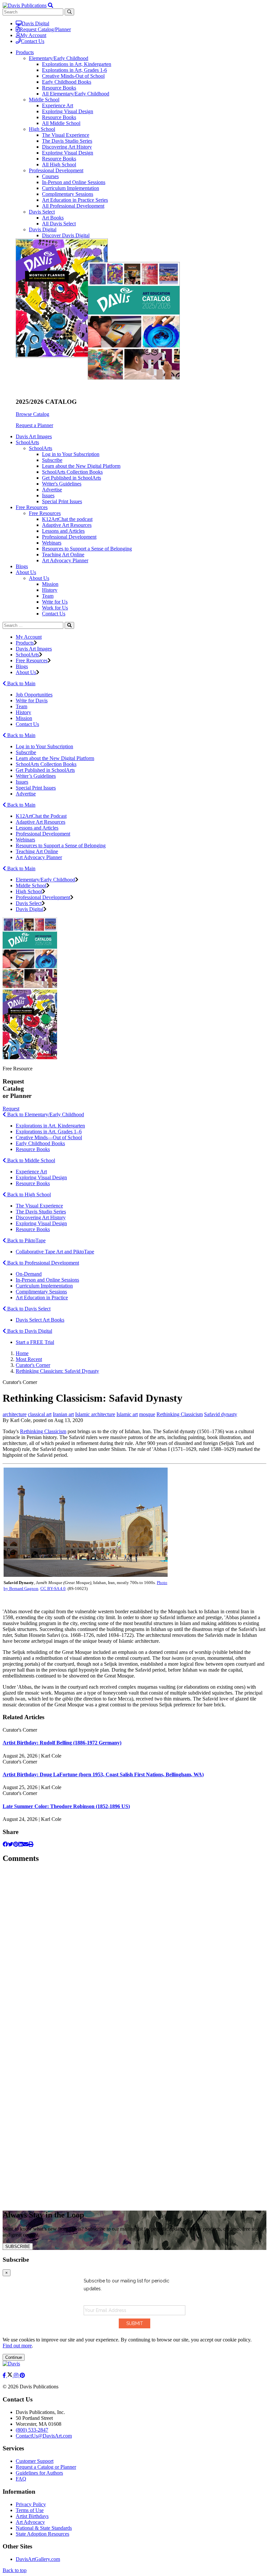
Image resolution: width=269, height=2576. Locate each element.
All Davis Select (59, 224)
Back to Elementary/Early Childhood (45, 1114)
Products (25, 643)
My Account (33, 35)
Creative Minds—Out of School (49, 1137)
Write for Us (55, 602)
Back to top (15, 2570)
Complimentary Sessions (68, 194)
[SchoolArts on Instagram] (17, 2375)
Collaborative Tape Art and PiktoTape (55, 1252)
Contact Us (33, 41)
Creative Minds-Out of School (73, 76)
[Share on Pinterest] (16, 1844)
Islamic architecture (95, 1414)
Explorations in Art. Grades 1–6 (49, 1132)
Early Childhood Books (67, 82)
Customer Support (35, 2461)
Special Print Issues (62, 501)
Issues (48, 495)
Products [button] (25, 52)
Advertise (52, 490)
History (50, 590)
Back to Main (21, 683)
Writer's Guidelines (62, 484)
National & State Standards (44, 2528)
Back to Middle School (31, 1160)
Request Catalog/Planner (45, 29)
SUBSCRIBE (18, 2246)
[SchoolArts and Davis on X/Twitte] (10, 2375)
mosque (147, 1414)
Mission (50, 584)
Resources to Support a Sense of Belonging (87, 549)
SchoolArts (41, 448)
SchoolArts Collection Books (72, 472)
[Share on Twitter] (10, 1844)
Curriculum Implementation (71, 188)
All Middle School (61, 123)
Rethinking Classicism (180, 1414)
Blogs (22, 566)
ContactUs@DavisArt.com (44, 2436)
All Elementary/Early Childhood (76, 94)
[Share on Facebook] (5, 1844)
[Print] (31, 1844)
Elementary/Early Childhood (59, 58)
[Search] (69, 625)
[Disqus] (134, 1951)
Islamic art (127, 1414)
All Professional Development (73, 206)
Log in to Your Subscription (71, 454)
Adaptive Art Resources (67, 525)
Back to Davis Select (28, 1309)
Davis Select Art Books (40, 1320)
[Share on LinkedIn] (21, 1844)
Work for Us (55, 608)
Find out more (17, 2346)
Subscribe (52, 460)
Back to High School (28, 1195)
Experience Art (58, 105)
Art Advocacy (30, 2522)
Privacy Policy (31, 2504)
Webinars (52, 543)
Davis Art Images (34, 436)
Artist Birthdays (32, 2516)
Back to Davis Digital (29, 1331)
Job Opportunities (34, 695)
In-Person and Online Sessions (74, 182)
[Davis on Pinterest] (22, 2375)
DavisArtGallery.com (38, 2559)
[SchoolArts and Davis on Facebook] (5, 2375)
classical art (40, 1414)
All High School (59, 165)
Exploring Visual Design (68, 111)
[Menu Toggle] (51, 5)
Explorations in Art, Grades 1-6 (74, 70)
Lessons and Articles (63, 531)
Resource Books (59, 88)
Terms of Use (30, 2510)
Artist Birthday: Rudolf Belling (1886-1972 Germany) (62, 1743)
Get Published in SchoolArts (72, 478)
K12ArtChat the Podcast (41, 816)
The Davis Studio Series (67, 141)
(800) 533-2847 (32, 2430)
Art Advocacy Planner (65, 560)
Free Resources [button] (32, 507)
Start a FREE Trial (35, 1342)
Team (48, 596)
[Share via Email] (26, 1844)
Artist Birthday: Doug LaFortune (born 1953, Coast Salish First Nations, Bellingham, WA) (103, 1774)
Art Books (53, 218)
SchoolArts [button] (27, 442)
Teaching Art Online (63, 555)
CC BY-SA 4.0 (53, 1588)
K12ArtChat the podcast (67, 519)
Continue (14, 2357)
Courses (50, 176)
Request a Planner (34, 425)
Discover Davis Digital (66, 235)
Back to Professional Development (42, 1263)
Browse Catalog (32, 414)
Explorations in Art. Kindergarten (50, 1126)
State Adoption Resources (42, 2534)
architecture (15, 1414)
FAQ (21, 2479)
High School (42, 129)
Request (11, 1109)
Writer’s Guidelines (36, 776)
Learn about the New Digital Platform (81, 466)
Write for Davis (32, 701)
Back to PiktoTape (26, 1240)
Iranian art (63, 1414)
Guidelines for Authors (39, 2473)
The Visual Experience (66, 135)
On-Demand (29, 1274)
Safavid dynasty (221, 1414)
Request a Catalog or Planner (46, 2467)
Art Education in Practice (42, 1298)
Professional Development (56, 170)
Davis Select (42, 212)
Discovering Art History (67, 147)
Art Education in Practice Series (75, 200)
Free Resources (45, 513)
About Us (39, 578)
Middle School (44, 100)
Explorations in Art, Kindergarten (77, 64)
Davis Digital (35, 23)
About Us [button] (26, 572)
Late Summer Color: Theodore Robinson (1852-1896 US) (66, 1806)
